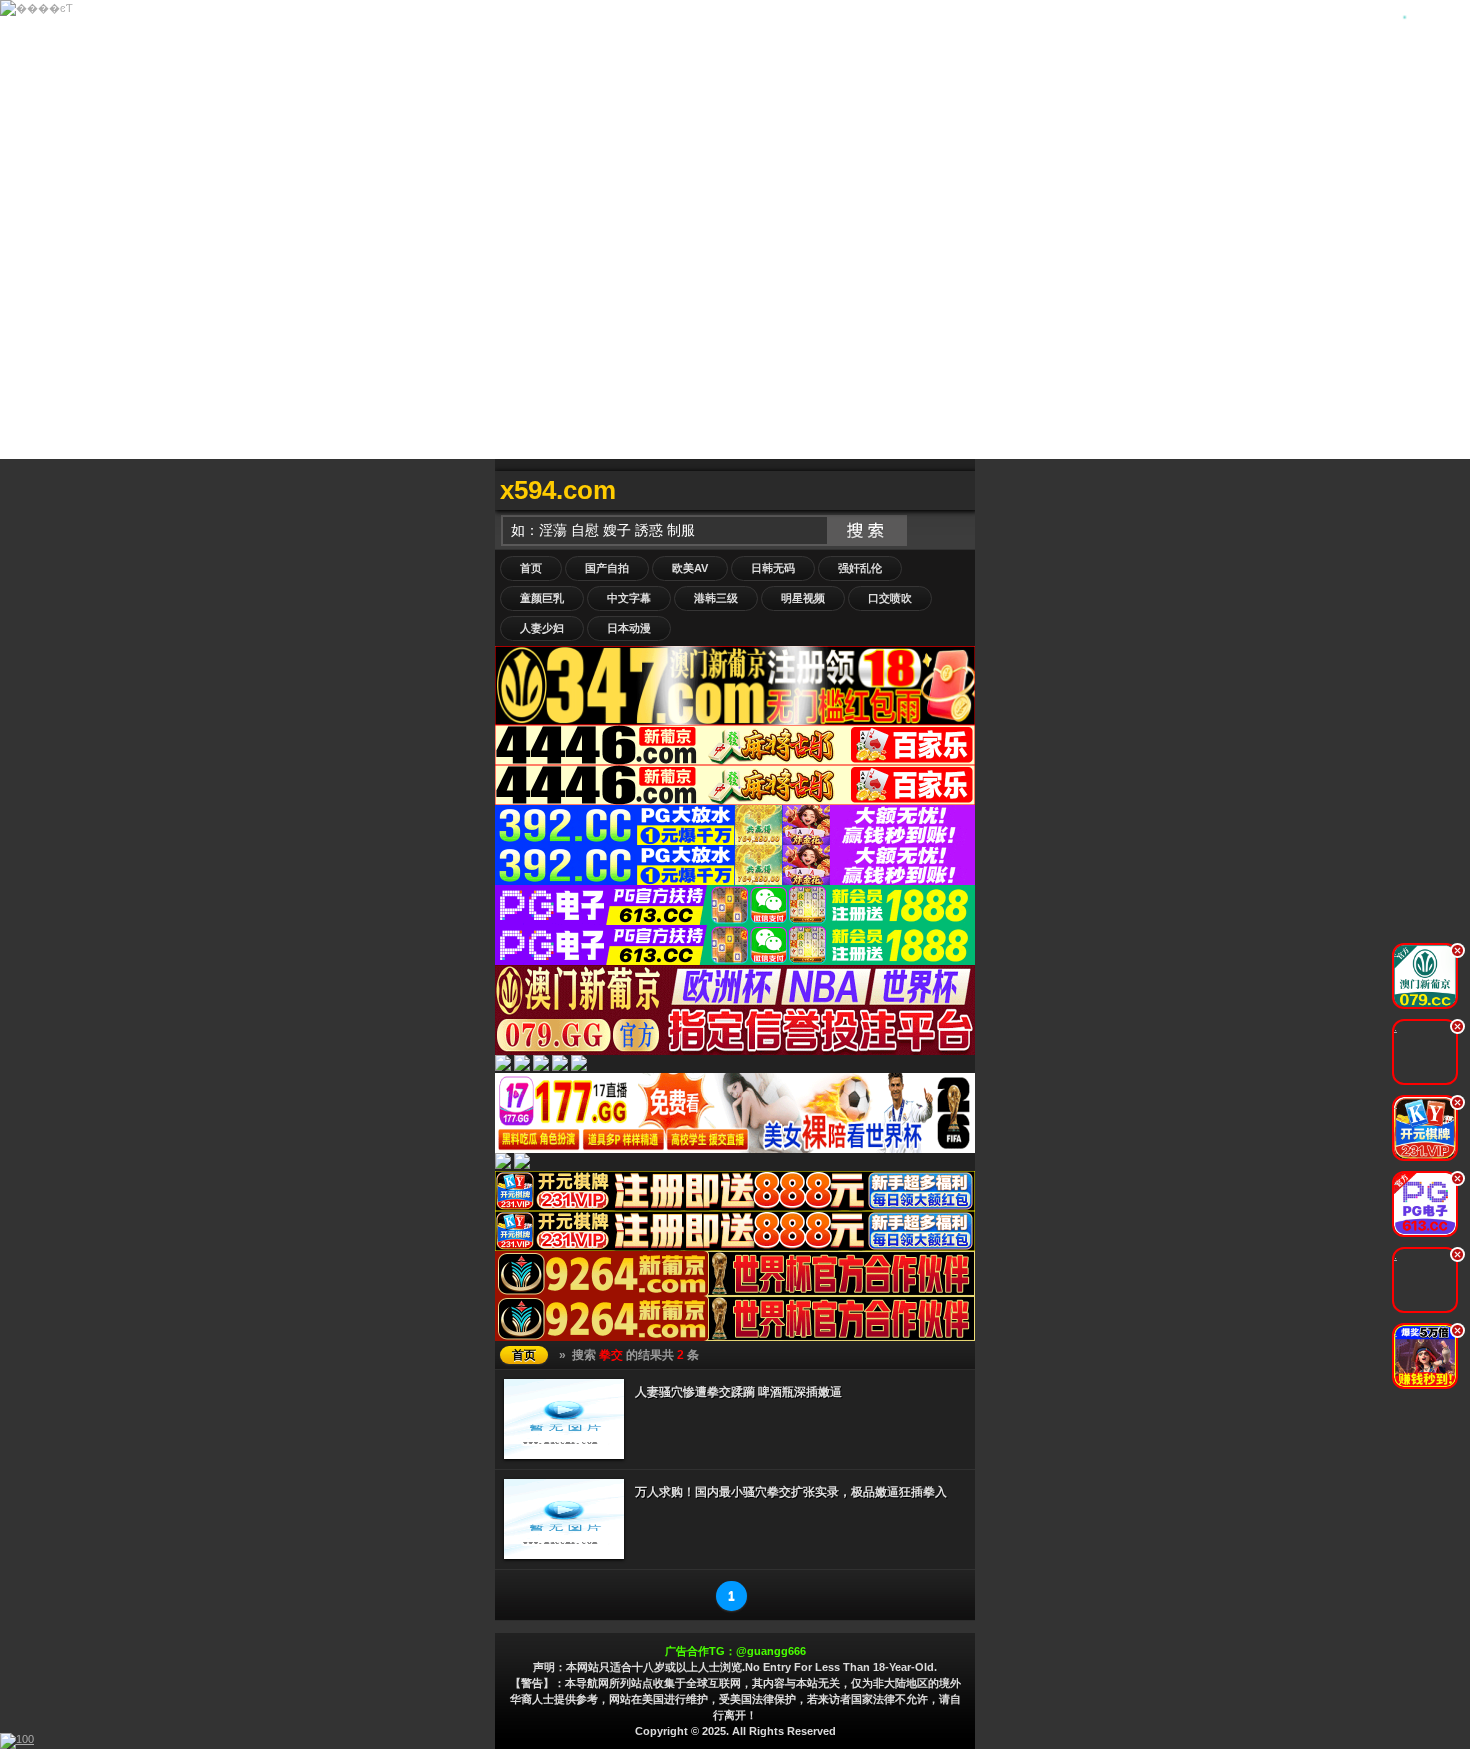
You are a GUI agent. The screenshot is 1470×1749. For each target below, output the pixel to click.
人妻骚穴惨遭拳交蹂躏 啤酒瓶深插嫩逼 (738, 1392)
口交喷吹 (890, 598)
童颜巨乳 (542, 598)
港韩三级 (716, 598)
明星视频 (803, 598)
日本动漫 (629, 628)
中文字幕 (629, 598)
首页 (531, 568)
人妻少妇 (542, 628)
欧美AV (690, 568)
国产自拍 (607, 568)
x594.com (558, 490)
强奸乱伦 (860, 568)
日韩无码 (773, 568)
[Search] (955, 490)
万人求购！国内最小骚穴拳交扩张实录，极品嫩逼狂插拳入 (791, 1492)
